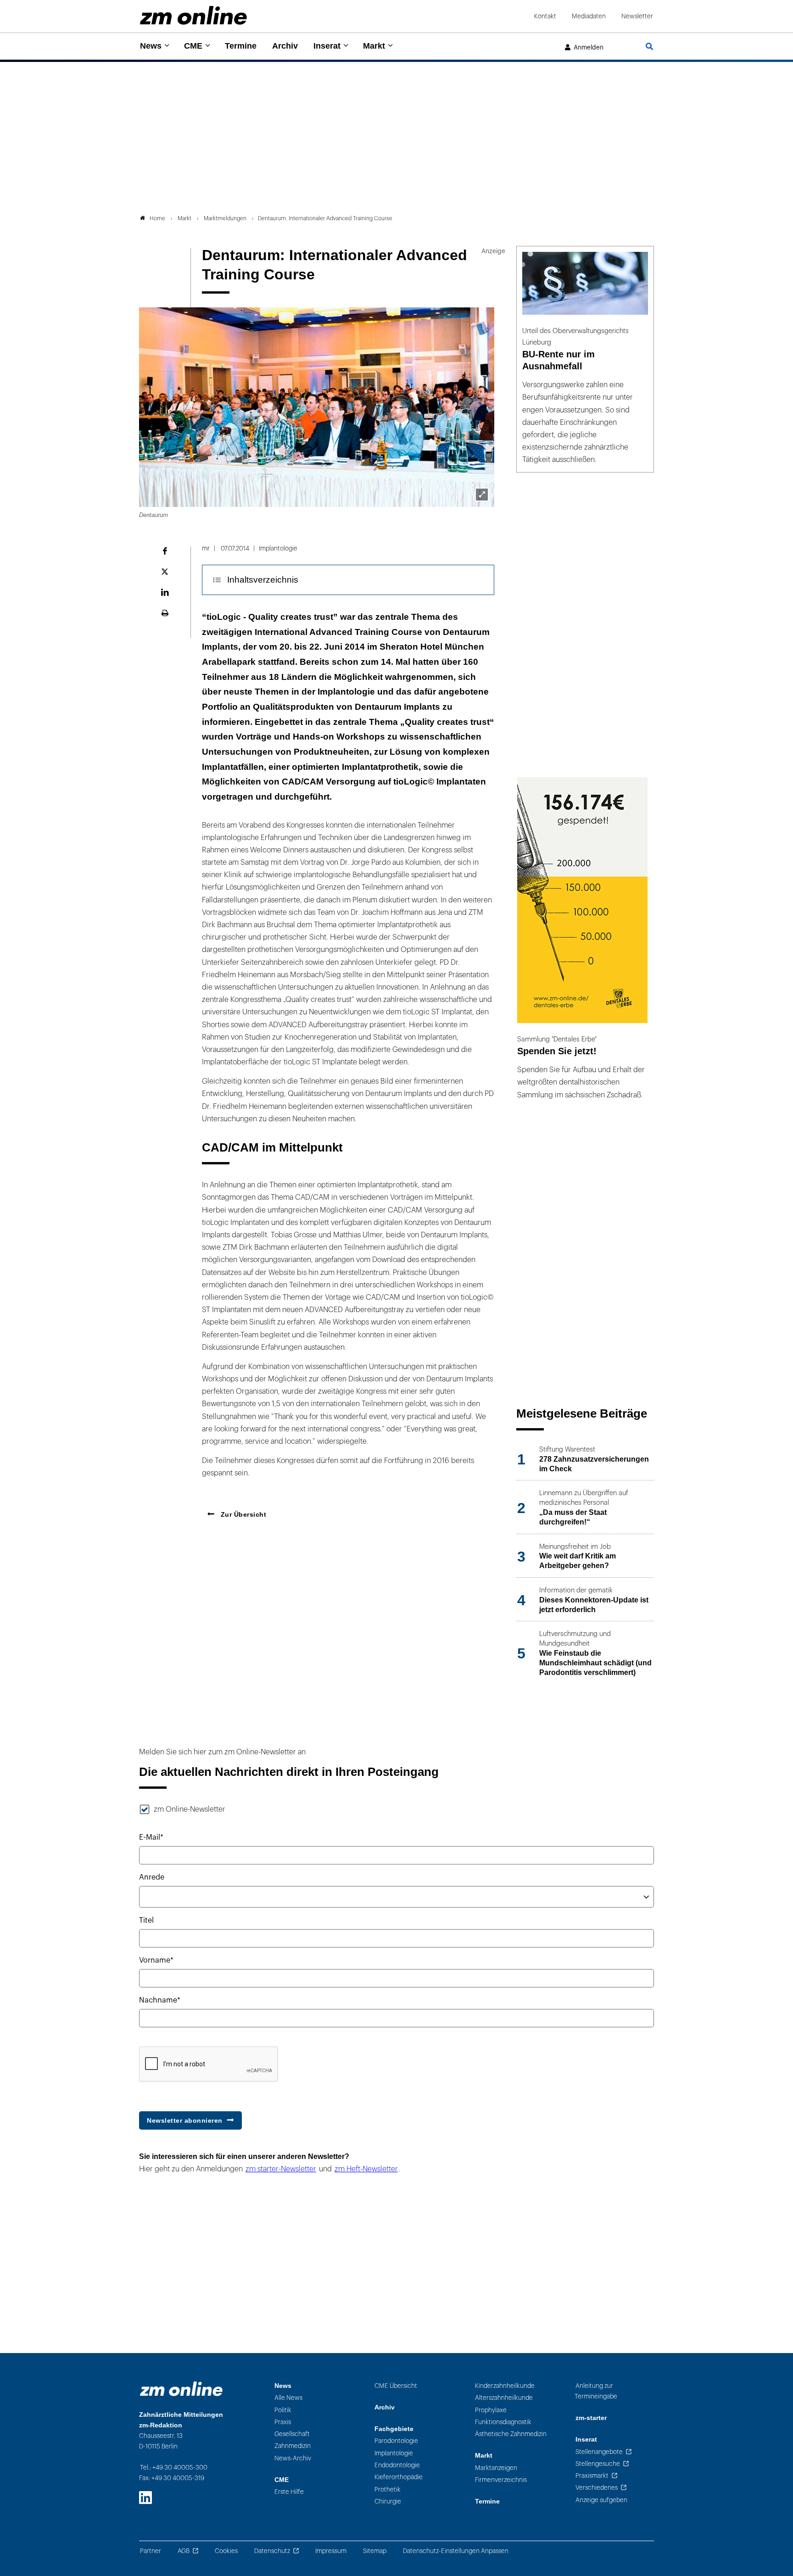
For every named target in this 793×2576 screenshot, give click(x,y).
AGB (184, 2551)
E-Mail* (151, 1837)
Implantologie (394, 2453)
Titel (146, 1920)
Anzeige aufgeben (601, 2500)
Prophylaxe (491, 2410)
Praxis (283, 2422)
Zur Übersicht (242, 1514)
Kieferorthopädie (399, 2477)
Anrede (152, 1877)
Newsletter (637, 16)
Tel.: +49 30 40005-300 (174, 2468)
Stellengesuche (598, 2464)
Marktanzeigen (496, 2468)
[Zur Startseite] (193, 15)
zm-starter (591, 2418)
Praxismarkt (592, 2476)
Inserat (327, 46)
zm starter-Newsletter (281, 2169)
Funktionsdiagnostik (503, 2422)
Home (157, 218)
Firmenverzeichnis (501, 2480)
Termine (241, 46)
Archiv (285, 46)
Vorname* (156, 1960)
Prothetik (388, 2490)
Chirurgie (388, 2501)
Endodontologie (397, 2465)
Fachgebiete (394, 2429)
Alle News (288, 2398)
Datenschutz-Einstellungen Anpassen (456, 2551)
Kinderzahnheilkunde (505, 2386)
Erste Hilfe (289, 2492)
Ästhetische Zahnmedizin (511, 2434)
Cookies (226, 2551)
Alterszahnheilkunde (504, 2398)
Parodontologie (396, 2441)
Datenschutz (272, 2551)
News (151, 46)
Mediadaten (589, 16)
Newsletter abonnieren (185, 2120)
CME (193, 46)
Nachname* (160, 2000)
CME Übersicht (396, 2386)
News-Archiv (293, 2458)
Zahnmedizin (293, 2446)
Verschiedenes (597, 2488)
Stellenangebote (599, 2452)
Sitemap (375, 2551)
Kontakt (545, 16)
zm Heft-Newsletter (366, 2169)
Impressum (331, 2551)
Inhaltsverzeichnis (263, 580)
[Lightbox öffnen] (482, 495)
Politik (283, 2410)
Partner (151, 2551)
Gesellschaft (292, 2434)
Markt (374, 46)
